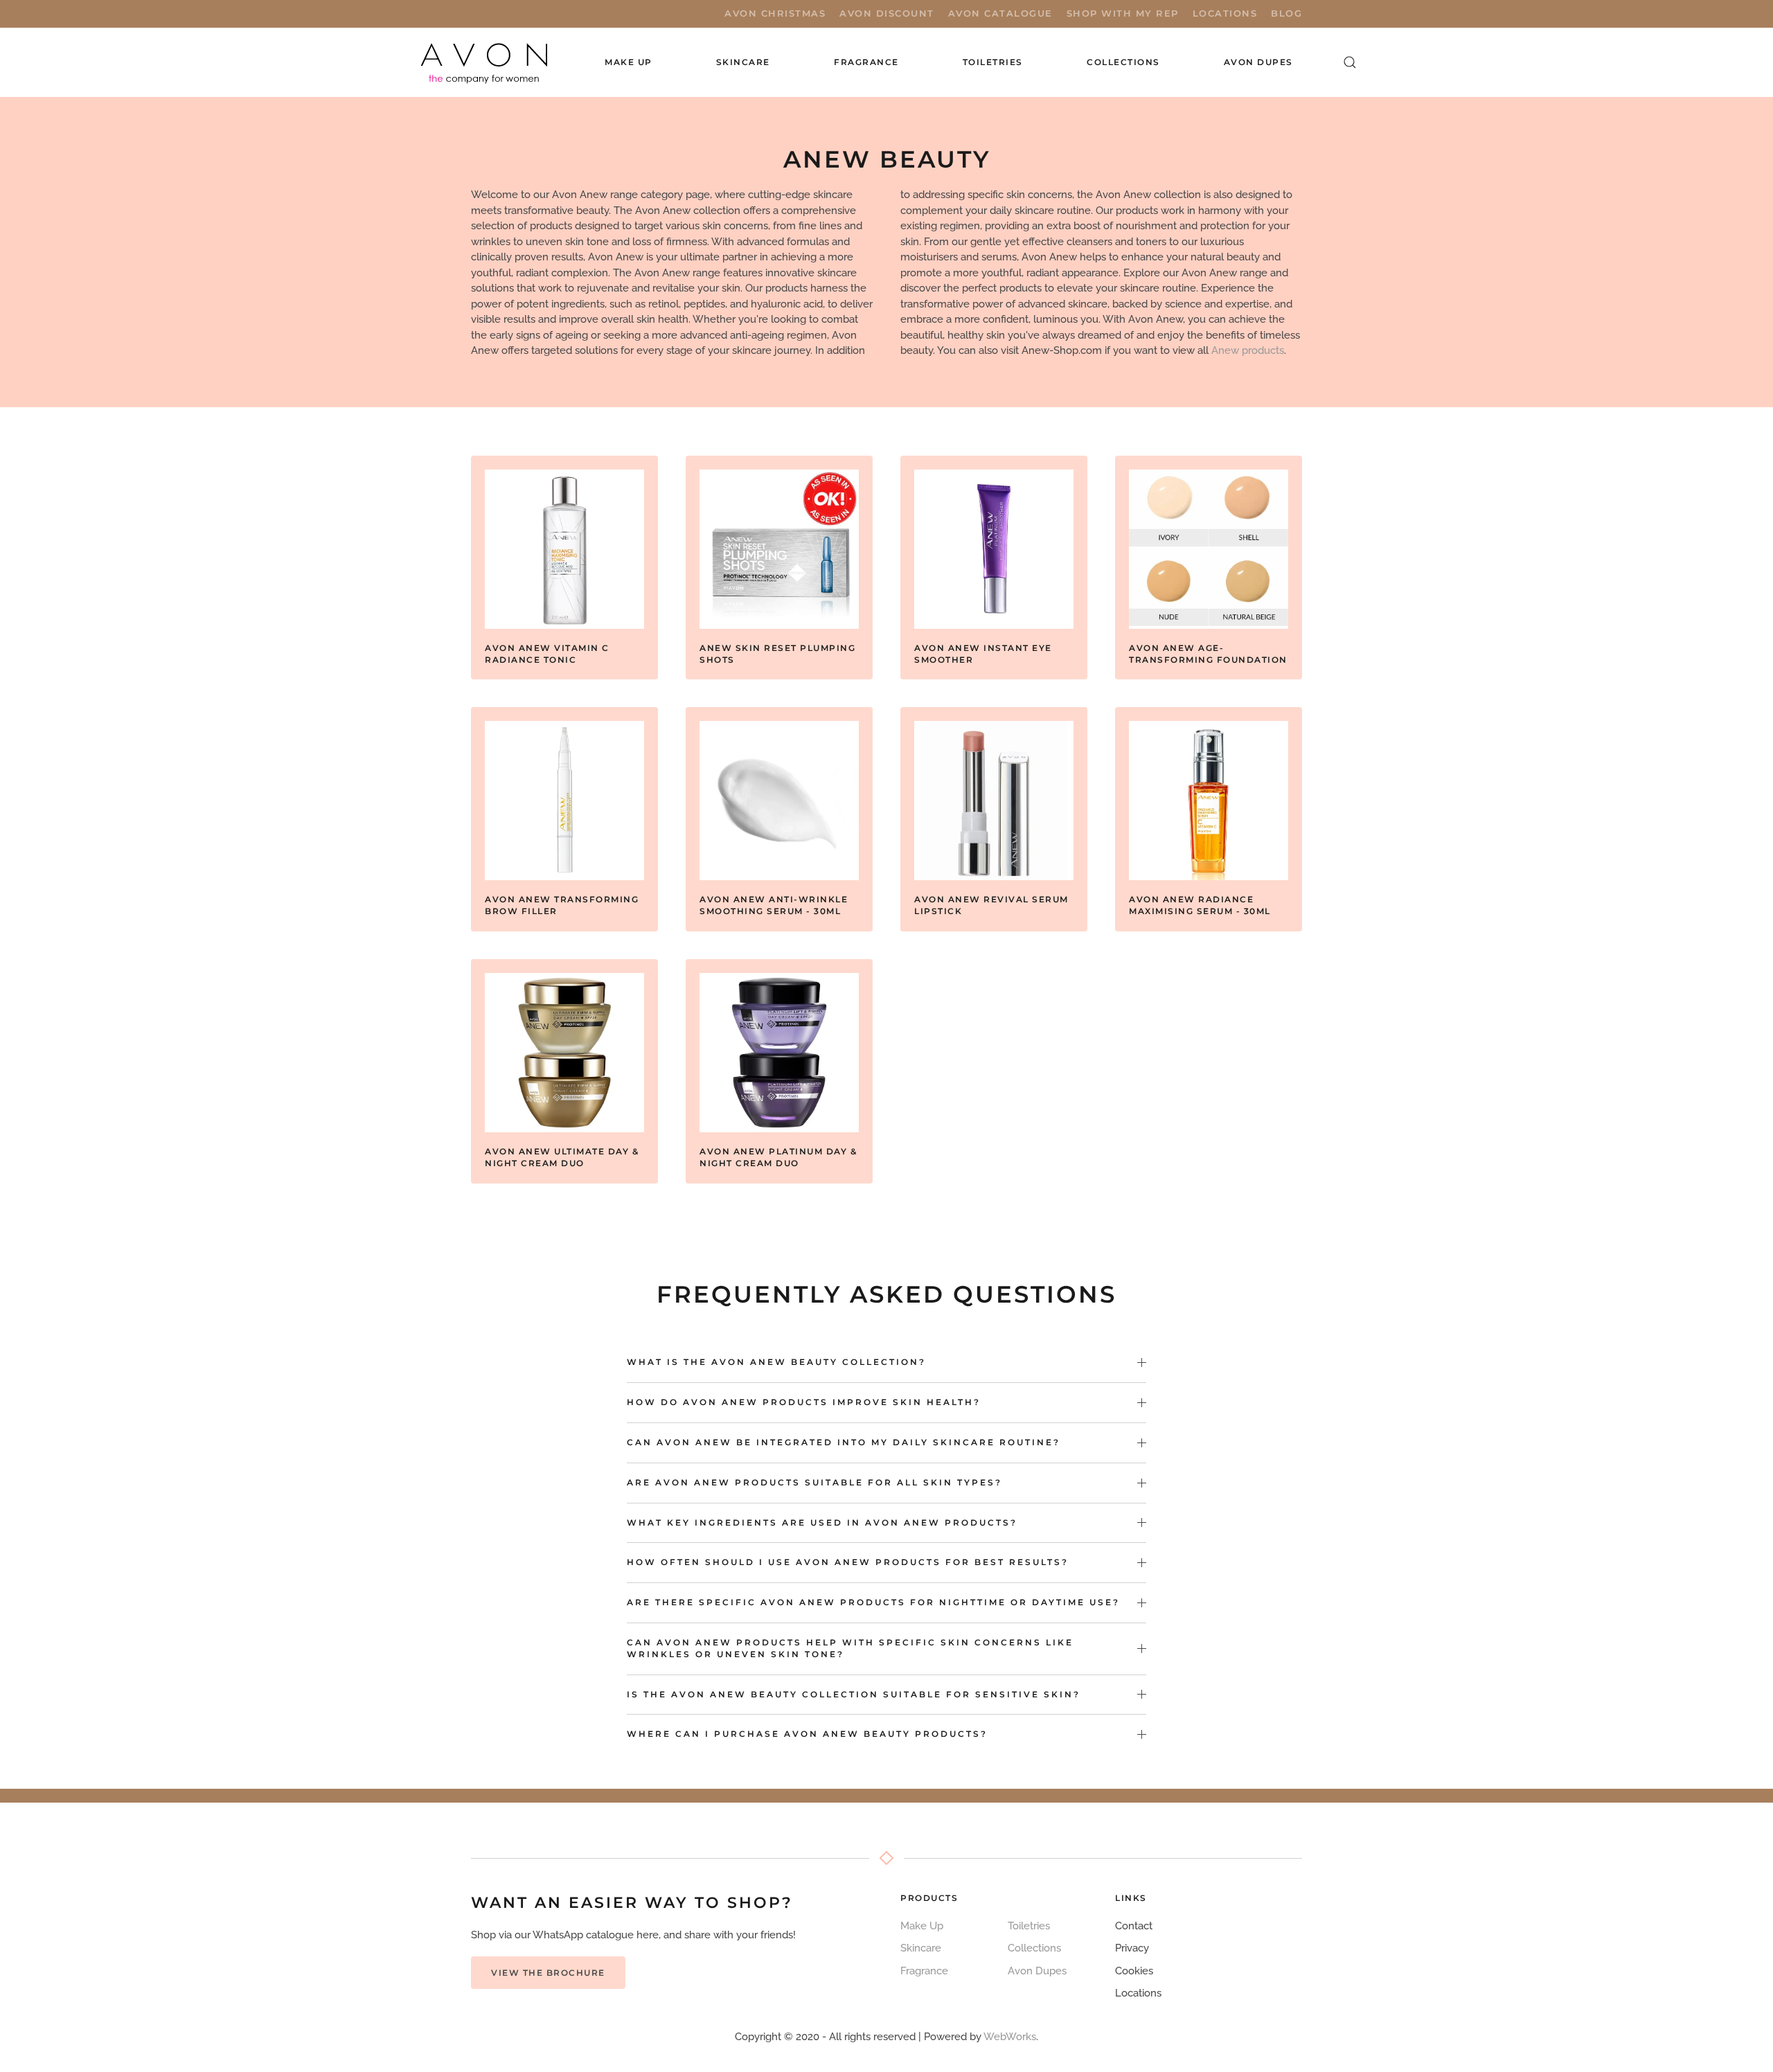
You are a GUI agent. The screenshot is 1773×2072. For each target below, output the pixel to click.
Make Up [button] (629, 62)
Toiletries (1029, 1926)
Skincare (921, 1948)
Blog (1286, 13)
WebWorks (1010, 2037)
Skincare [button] (743, 62)
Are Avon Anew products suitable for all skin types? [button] (814, 1482)
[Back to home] (485, 62)
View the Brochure (548, 1973)
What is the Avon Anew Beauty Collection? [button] (776, 1362)
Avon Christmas (775, 13)
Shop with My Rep (1123, 13)
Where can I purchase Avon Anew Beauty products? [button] (807, 1734)
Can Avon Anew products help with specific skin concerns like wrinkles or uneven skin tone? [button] (850, 1648)
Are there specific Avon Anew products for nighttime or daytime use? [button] (873, 1602)
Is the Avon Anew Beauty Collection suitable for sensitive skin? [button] (854, 1694)
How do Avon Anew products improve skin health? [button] (804, 1402)
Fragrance (924, 1971)
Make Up (922, 1926)
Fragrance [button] (866, 62)
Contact (1134, 1926)
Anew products (1248, 350)
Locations (1225, 13)
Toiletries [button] (993, 62)
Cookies (1134, 1971)
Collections (1123, 62)
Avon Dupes (1258, 62)
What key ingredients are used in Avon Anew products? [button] (822, 1522)
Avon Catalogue (1000, 13)
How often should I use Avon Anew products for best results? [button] (848, 1562)
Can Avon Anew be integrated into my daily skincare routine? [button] (844, 1442)
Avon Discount (887, 13)
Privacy (1132, 1948)
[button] (1350, 62)
